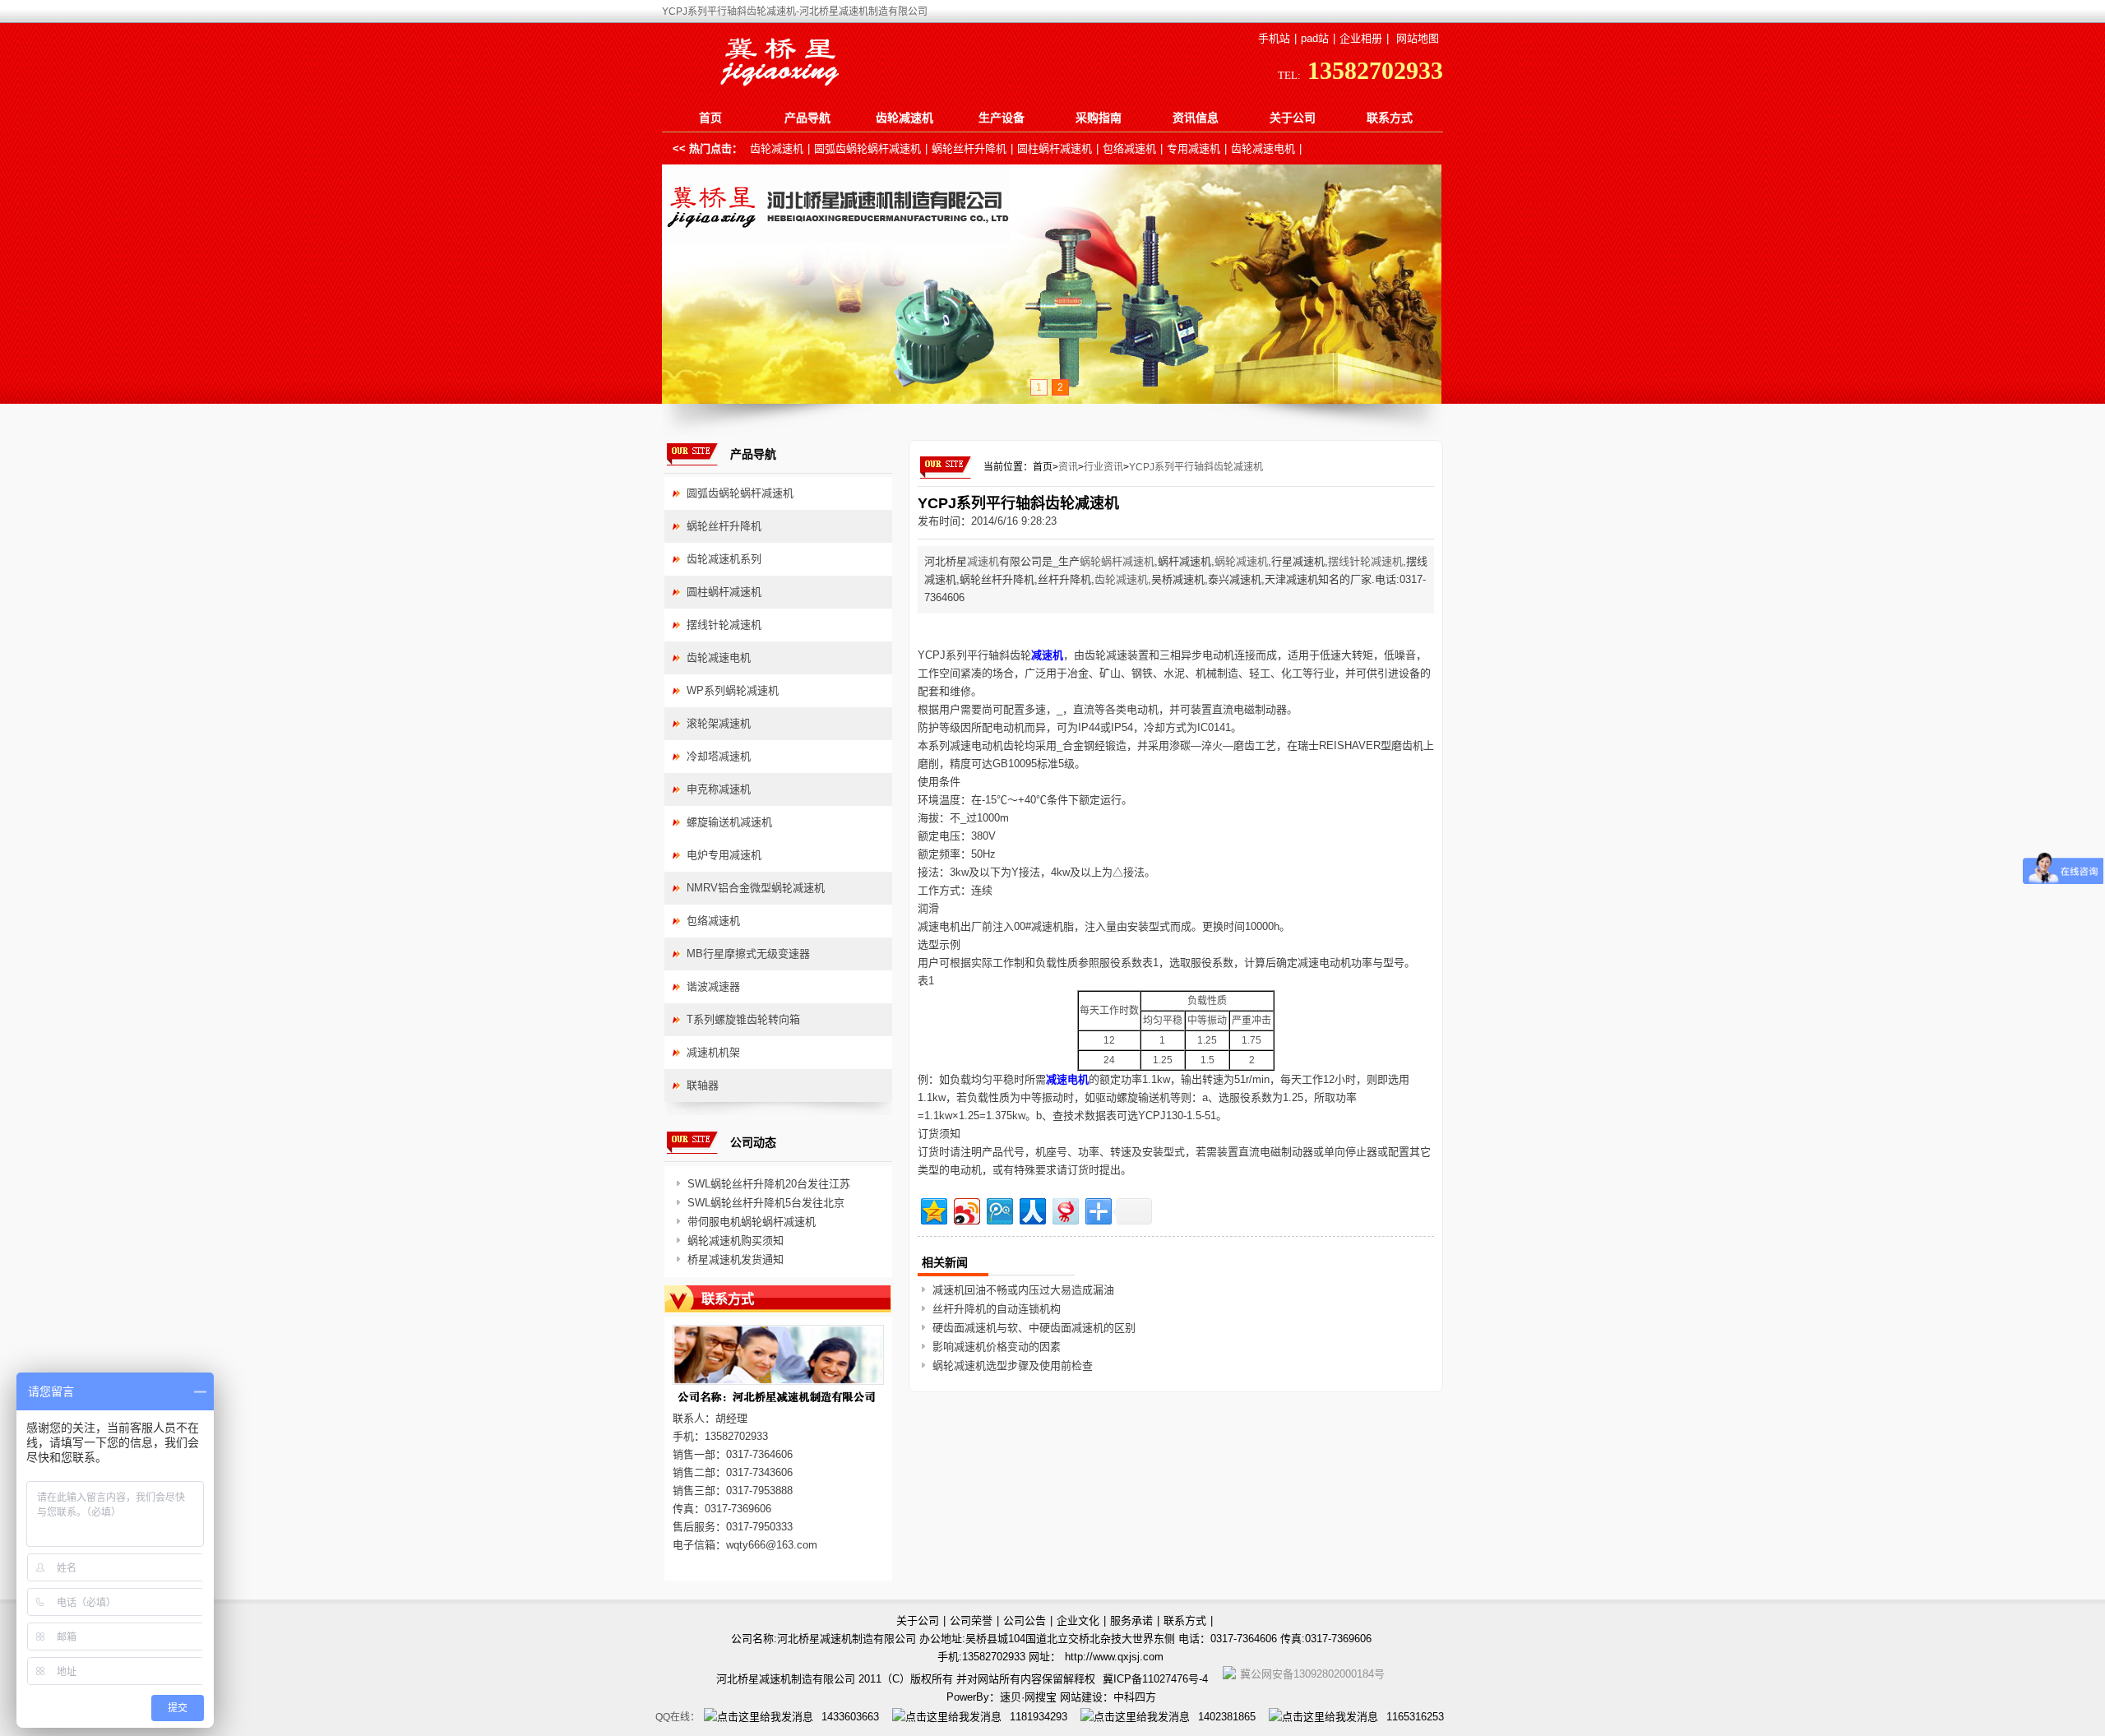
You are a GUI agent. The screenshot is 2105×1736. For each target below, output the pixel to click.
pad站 (1315, 38)
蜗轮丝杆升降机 (969, 148)
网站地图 (1418, 38)
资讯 (1068, 467)
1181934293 (1039, 1717)
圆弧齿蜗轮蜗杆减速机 (867, 148)
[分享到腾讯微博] (999, 1209)
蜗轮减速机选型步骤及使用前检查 (1013, 1366)
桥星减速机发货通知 (736, 1259)
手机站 (1274, 38)
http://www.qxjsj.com (1114, 1657)
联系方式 (1390, 118)
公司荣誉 (971, 1620)
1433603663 (850, 1717)
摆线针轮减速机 (1365, 561)
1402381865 (1227, 1717)
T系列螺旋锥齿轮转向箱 (743, 1019)
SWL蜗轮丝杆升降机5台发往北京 (766, 1203)
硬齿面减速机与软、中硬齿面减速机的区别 (1034, 1328)
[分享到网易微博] (1064, 1209)
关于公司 (1293, 118)
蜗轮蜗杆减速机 (1117, 561)
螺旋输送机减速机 (729, 822)
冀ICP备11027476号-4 (1155, 1679)
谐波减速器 (713, 986)
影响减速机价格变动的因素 (997, 1347)
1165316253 (1415, 1717)
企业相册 (1361, 38)
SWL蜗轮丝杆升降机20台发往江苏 (769, 1184)
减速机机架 (713, 1052)
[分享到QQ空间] (933, 1209)
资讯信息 (1196, 118)
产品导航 (807, 118)
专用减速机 (1194, 148)
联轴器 (703, 1085)
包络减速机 (1129, 148)
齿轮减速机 (904, 118)
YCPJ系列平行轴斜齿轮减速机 (1196, 467)
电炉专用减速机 (724, 855)
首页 (710, 118)
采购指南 (1099, 118)
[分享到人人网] (1032, 1209)
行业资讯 (1103, 467)
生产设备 (1002, 118)
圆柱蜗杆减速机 (1055, 148)
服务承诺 (1131, 1620)
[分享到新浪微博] (966, 1209)
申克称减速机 (719, 789)
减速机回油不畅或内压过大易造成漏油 (1023, 1290)
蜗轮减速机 (1241, 561)
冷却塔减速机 (719, 756)
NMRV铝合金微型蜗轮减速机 (756, 888)
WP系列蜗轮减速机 (733, 690)
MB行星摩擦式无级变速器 (748, 954)
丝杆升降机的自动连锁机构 (997, 1309)
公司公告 (1025, 1620)
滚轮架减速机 (719, 723)
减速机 (983, 561)
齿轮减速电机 (1263, 148)
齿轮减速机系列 (724, 559)
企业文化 (1078, 1620)
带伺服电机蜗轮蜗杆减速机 (752, 1222)
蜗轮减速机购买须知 (736, 1241)
